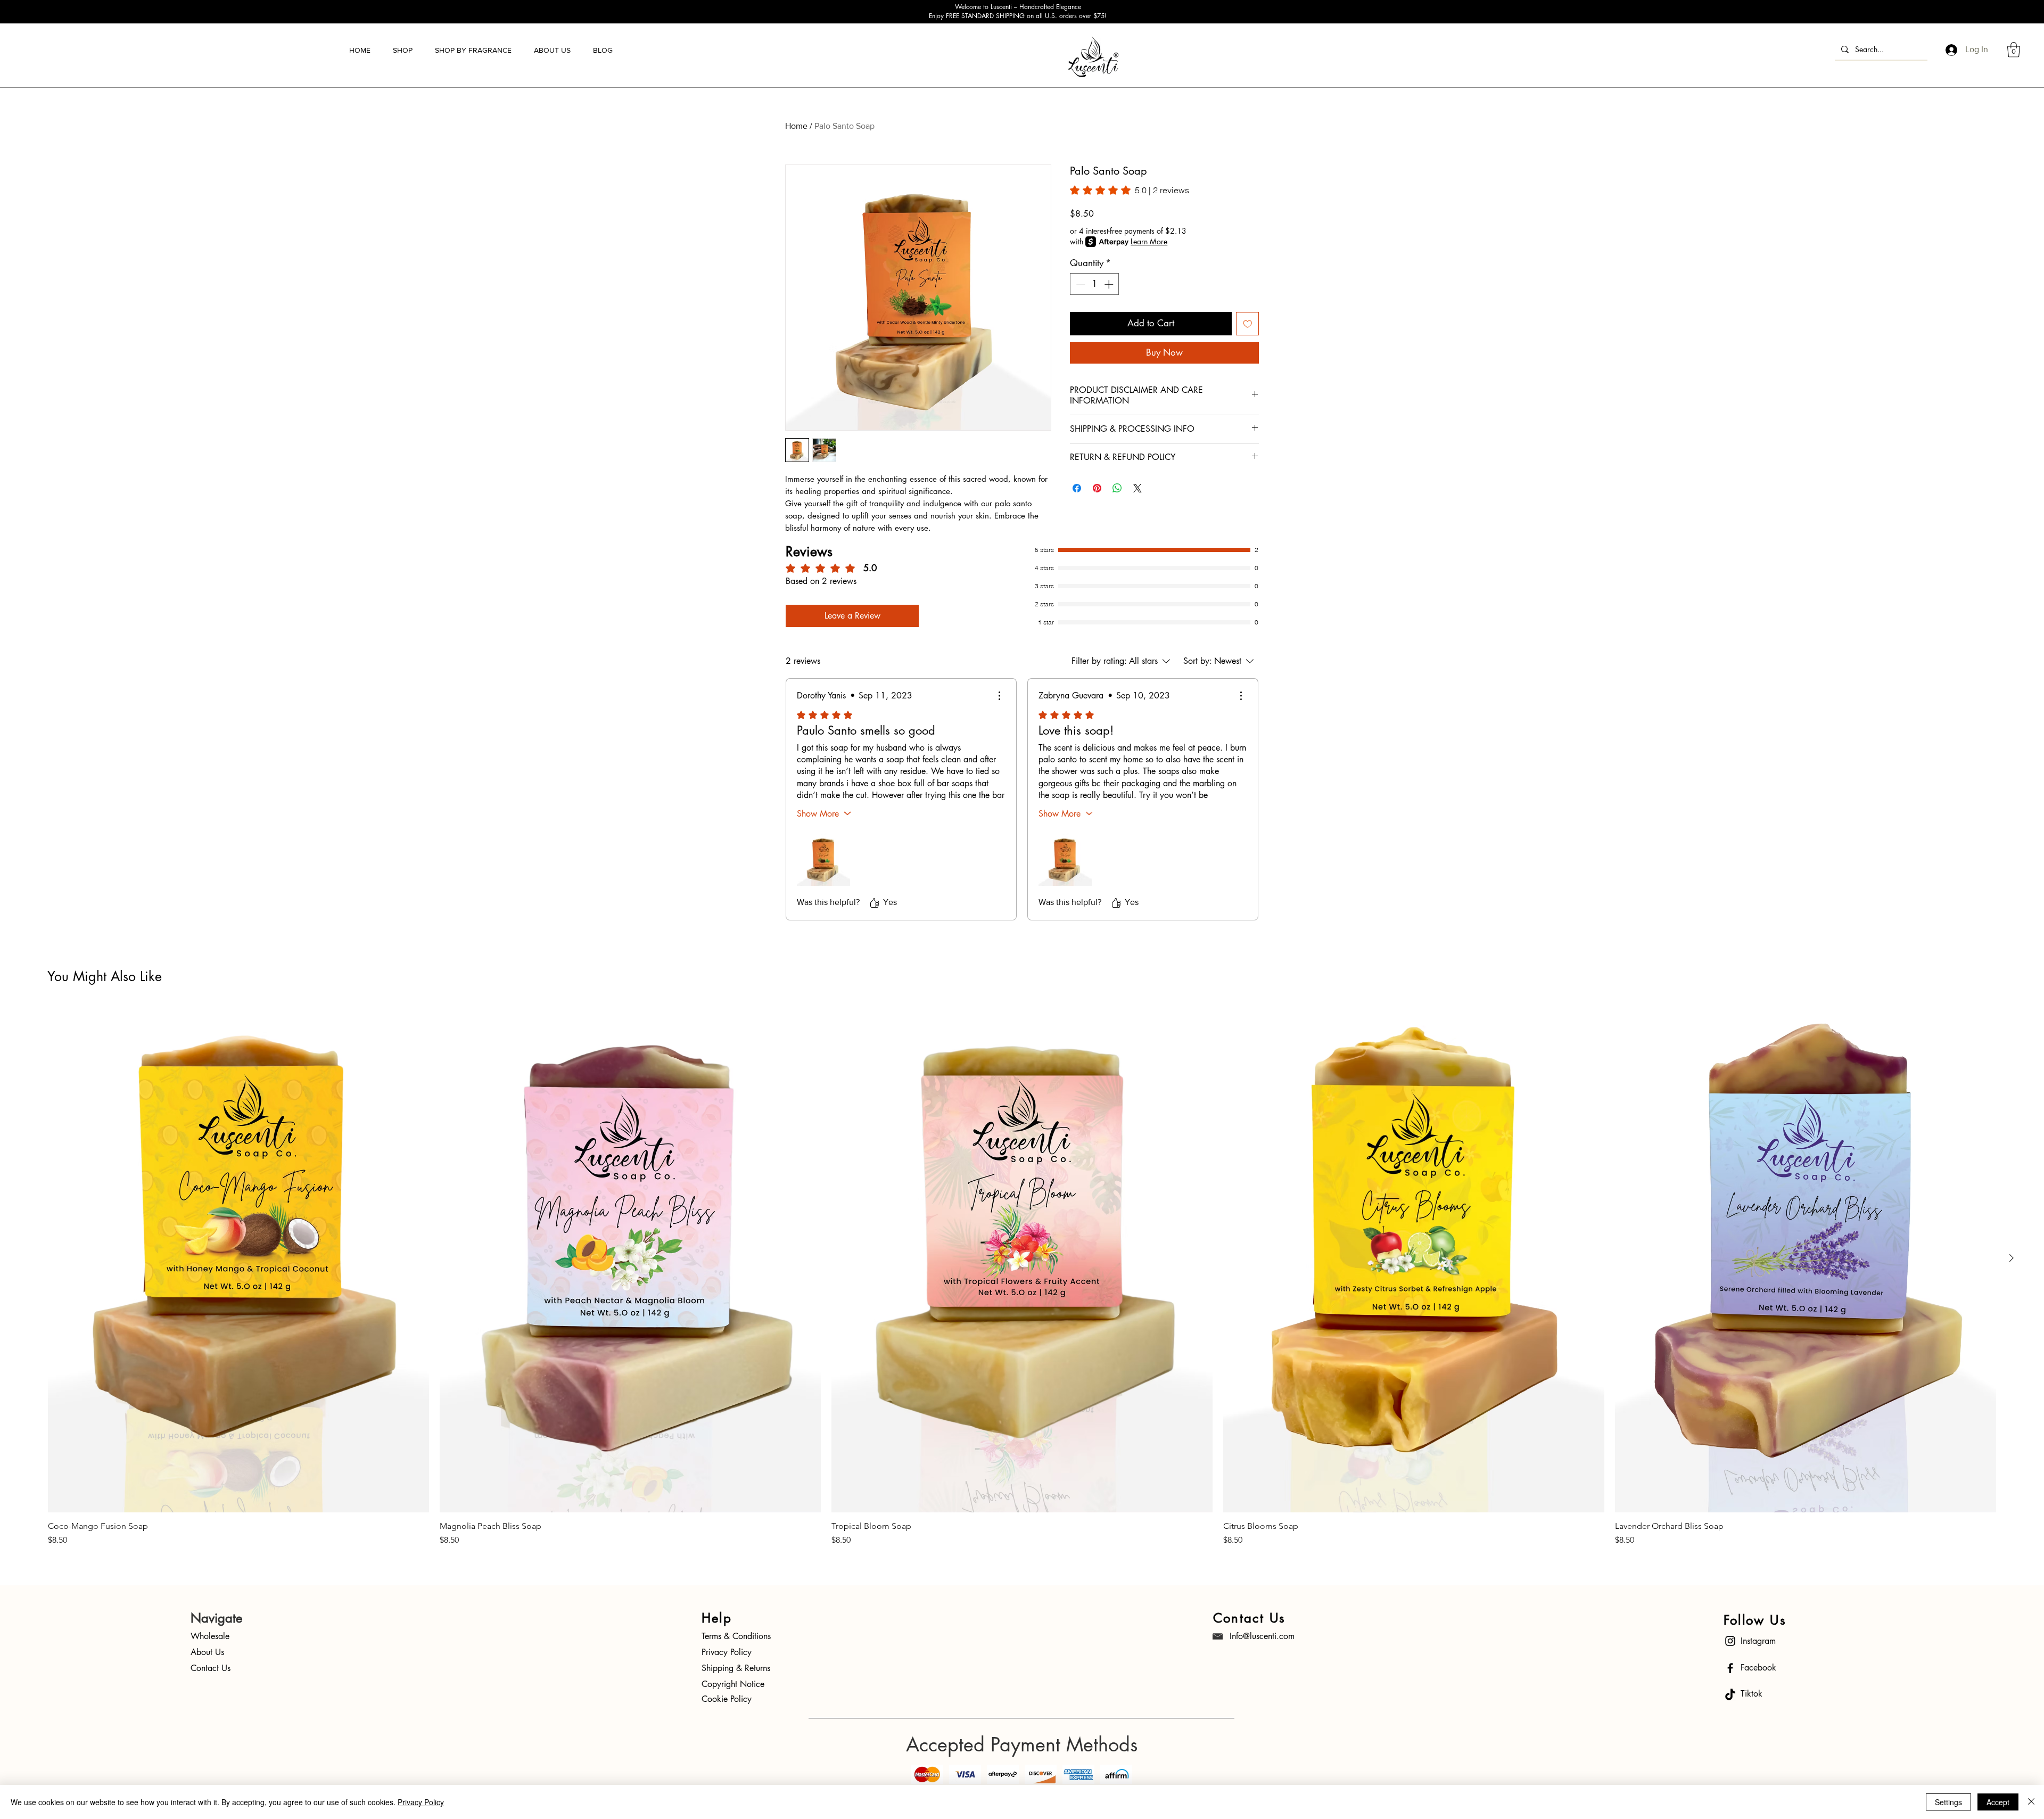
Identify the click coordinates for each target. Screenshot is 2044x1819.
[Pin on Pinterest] (1097, 488)
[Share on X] (1138, 488)
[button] (403, 50)
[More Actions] (999, 696)
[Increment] (1110, 284)
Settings (1948, 1802)
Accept (1998, 1802)
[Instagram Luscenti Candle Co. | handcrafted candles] (1730, 1641)
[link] (1130, 190)
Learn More (1149, 241)
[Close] (2031, 1802)
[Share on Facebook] (1077, 488)
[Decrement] (1079, 284)
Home (796, 126)
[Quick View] (238, 1259)
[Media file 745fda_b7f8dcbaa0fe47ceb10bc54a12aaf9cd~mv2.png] (823, 859)
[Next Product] (2012, 1258)
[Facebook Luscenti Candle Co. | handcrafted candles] (1730, 1668)
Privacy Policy (421, 1802)
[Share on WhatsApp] (1117, 488)
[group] (1022, 1276)
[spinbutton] (1095, 284)
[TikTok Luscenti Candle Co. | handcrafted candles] (1730, 1695)
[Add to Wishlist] (1248, 324)
